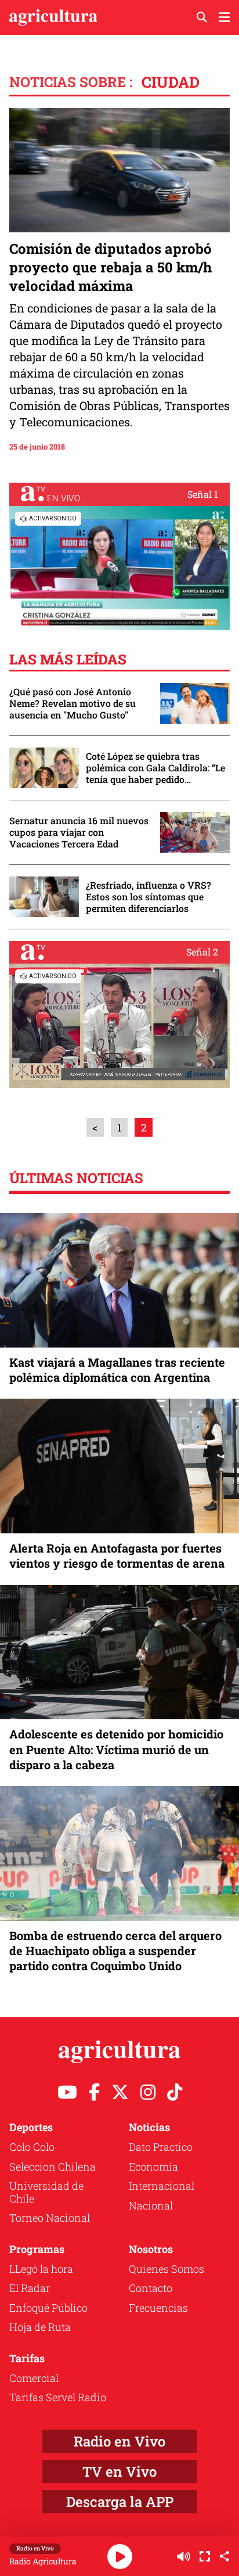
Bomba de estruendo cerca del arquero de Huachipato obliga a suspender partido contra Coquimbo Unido (115, 1950)
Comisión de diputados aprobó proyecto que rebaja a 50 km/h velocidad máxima (111, 267)
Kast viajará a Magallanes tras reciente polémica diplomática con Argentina (117, 1370)
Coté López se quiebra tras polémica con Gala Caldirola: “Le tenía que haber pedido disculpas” (155, 768)
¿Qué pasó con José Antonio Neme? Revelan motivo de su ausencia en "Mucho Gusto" (73, 703)
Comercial (34, 2378)
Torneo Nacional (50, 2218)
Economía (153, 2167)
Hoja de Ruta (40, 2327)
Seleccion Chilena (52, 2167)
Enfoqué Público (48, 2308)
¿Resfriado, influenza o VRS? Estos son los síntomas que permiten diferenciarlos (149, 897)
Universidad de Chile (46, 2192)
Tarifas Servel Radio (58, 2397)
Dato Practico (161, 2147)
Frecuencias (158, 2308)
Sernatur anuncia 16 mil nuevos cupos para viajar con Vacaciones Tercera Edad (79, 832)
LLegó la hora (41, 2269)
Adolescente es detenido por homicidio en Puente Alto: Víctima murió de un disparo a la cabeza (116, 1749)
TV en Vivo (119, 2471)
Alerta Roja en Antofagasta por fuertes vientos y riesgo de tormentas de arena (117, 1555)
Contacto (151, 2288)
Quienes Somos (166, 2269)
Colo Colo (32, 2147)
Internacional (162, 2186)
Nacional (151, 2205)
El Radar (30, 2288)
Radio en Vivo (119, 2441)
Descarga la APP (120, 2502)
